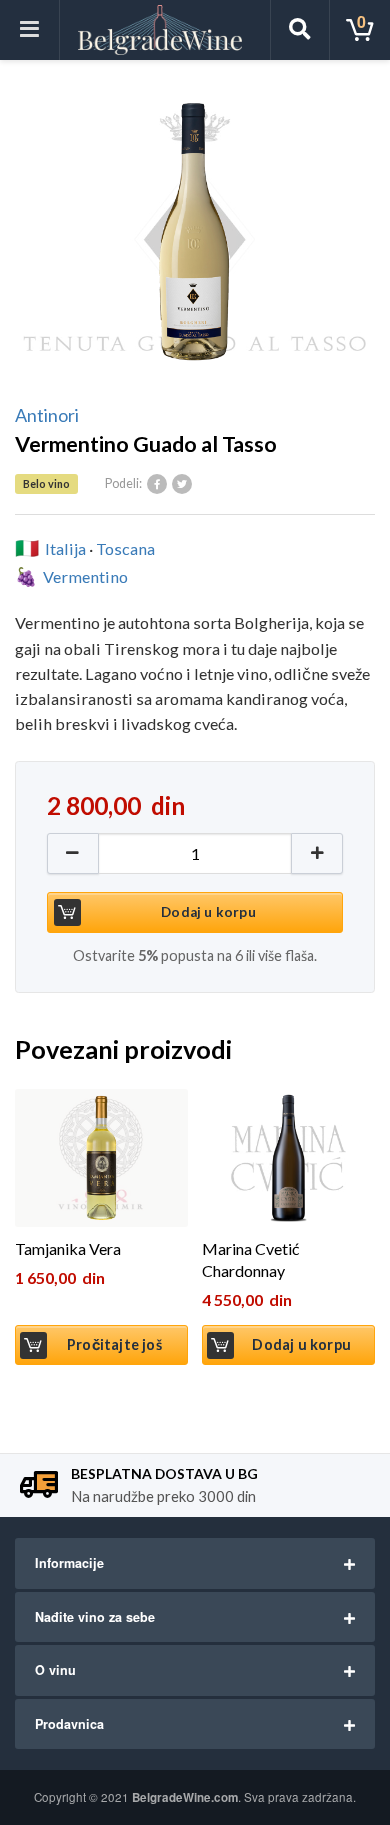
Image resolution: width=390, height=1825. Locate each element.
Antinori (47, 415)
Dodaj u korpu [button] (301, 1344)
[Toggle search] (300, 30)
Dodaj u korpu (208, 912)
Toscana (125, 548)
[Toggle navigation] (30, 30)
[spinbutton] (195, 853)
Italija (65, 548)
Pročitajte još (114, 1344)
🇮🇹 (27, 547)
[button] (317, 853)
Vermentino (85, 576)
